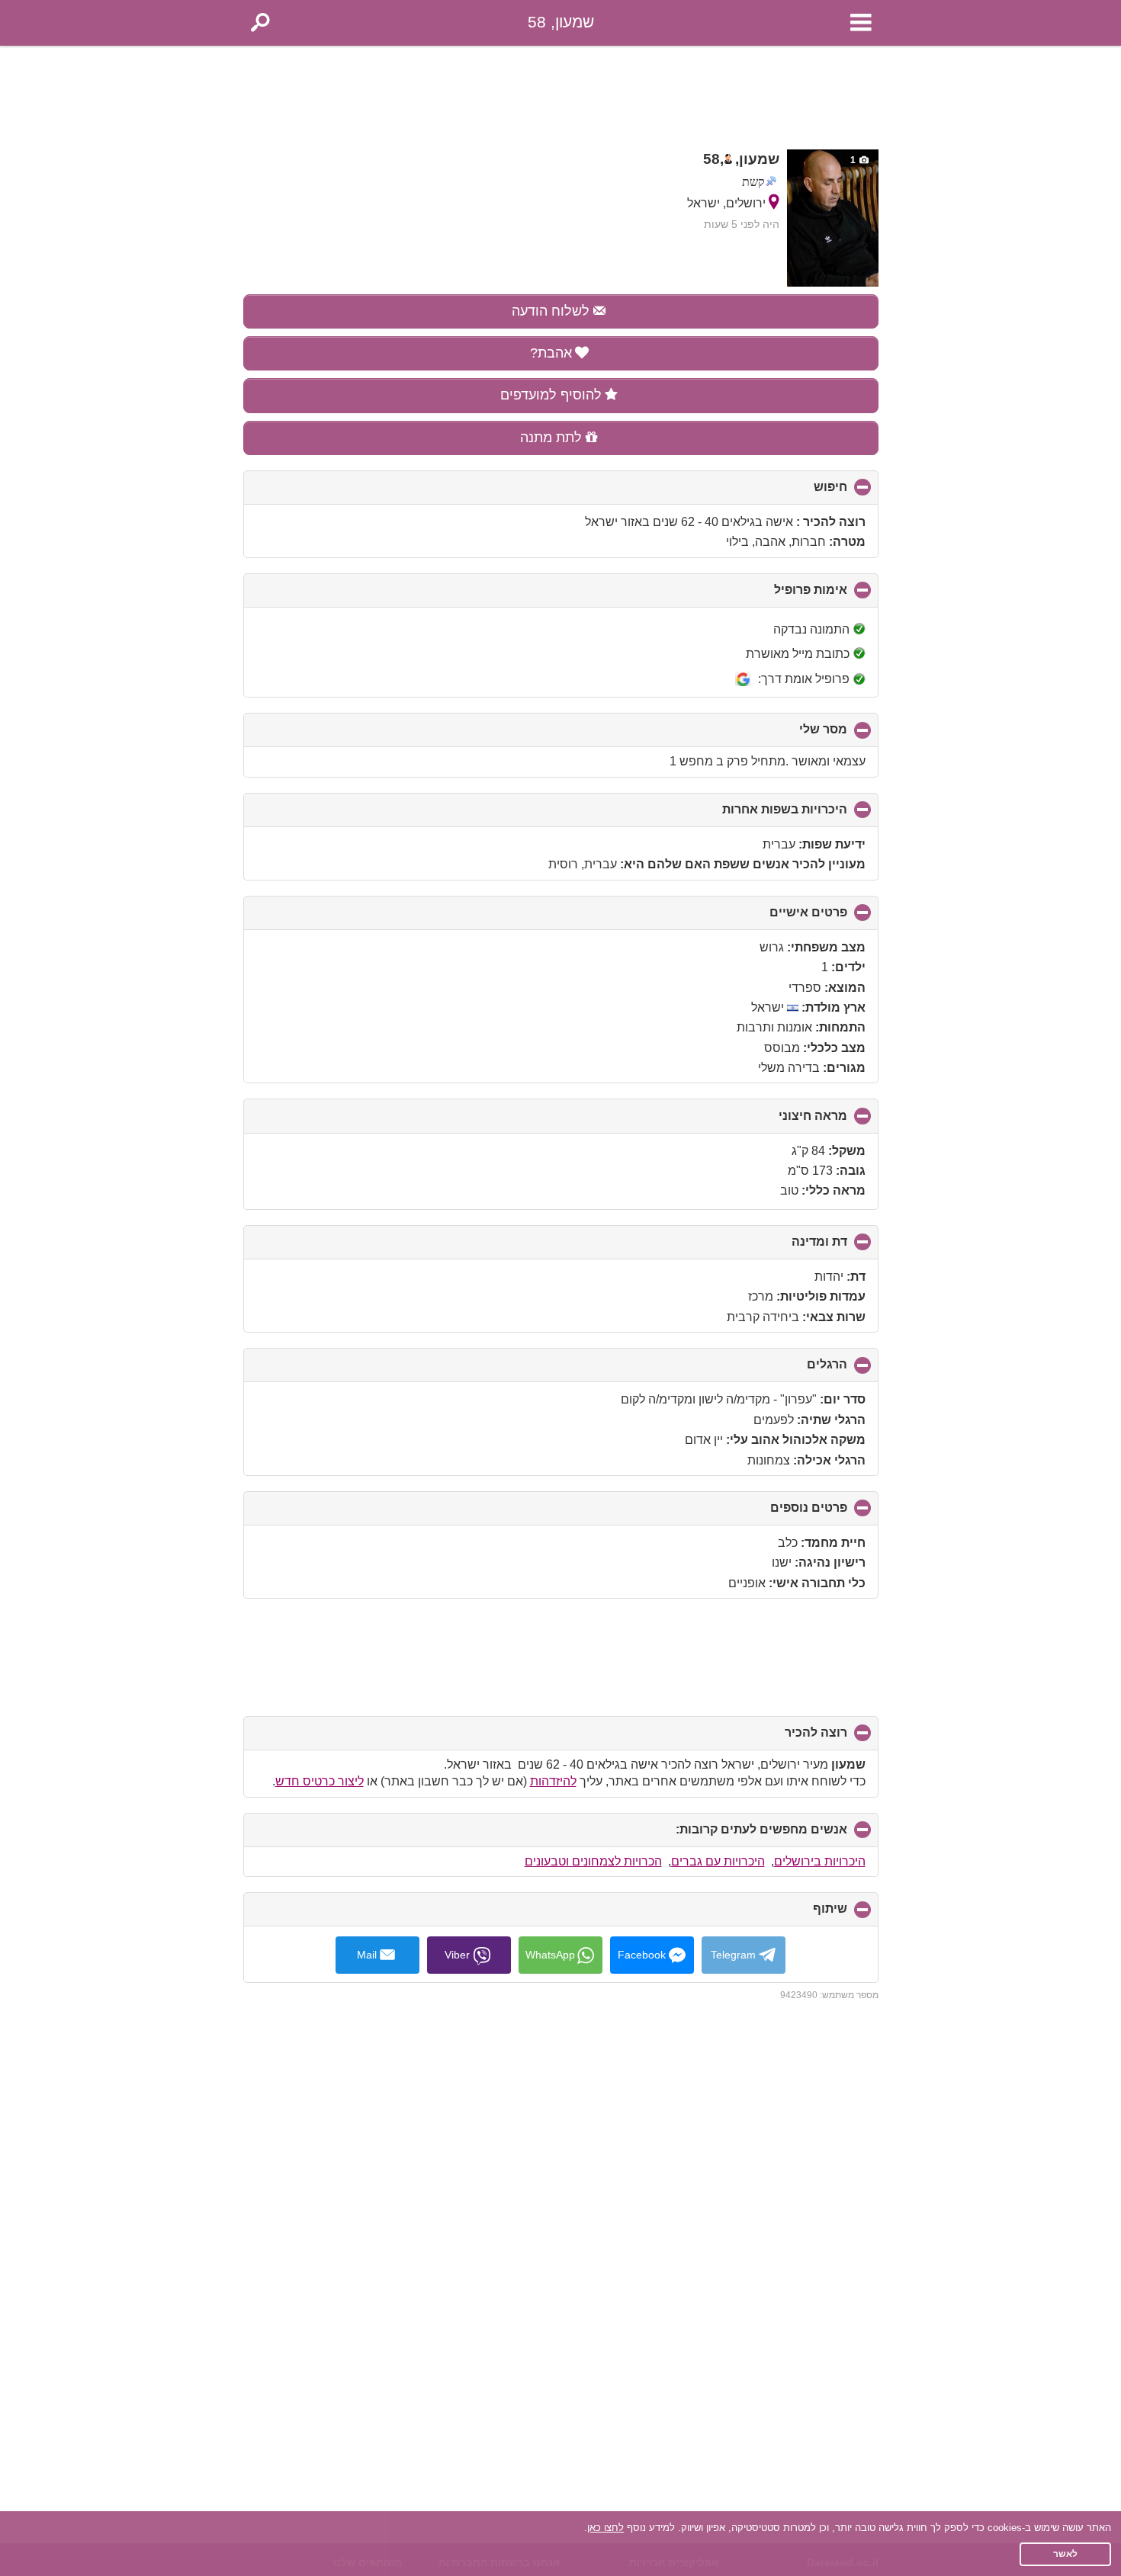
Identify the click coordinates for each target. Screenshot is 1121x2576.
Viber (457, 1955)
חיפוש (805, 492)
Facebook (642, 1955)
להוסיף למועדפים (551, 395)
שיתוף (805, 1914)
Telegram (733, 1955)
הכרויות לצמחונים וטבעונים (593, 1861)
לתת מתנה (551, 438)
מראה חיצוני (787, 1121)
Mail (367, 1955)
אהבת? (551, 353)
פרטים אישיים (783, 918)
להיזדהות (553, 1781)
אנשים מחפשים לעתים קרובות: (736, 1835)
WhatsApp (550, 1955)
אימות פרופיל (785, 595)
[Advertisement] (560, 93)
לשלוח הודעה (551, 311)
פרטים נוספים (783, 1513)
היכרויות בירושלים (820, 1861)
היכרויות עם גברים (718, 1861)
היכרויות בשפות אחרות (759, 815)
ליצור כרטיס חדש (320, 1781)
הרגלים (801, 1370)
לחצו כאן (605, 2528)
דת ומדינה (794, 1247)
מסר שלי (798, 735)
